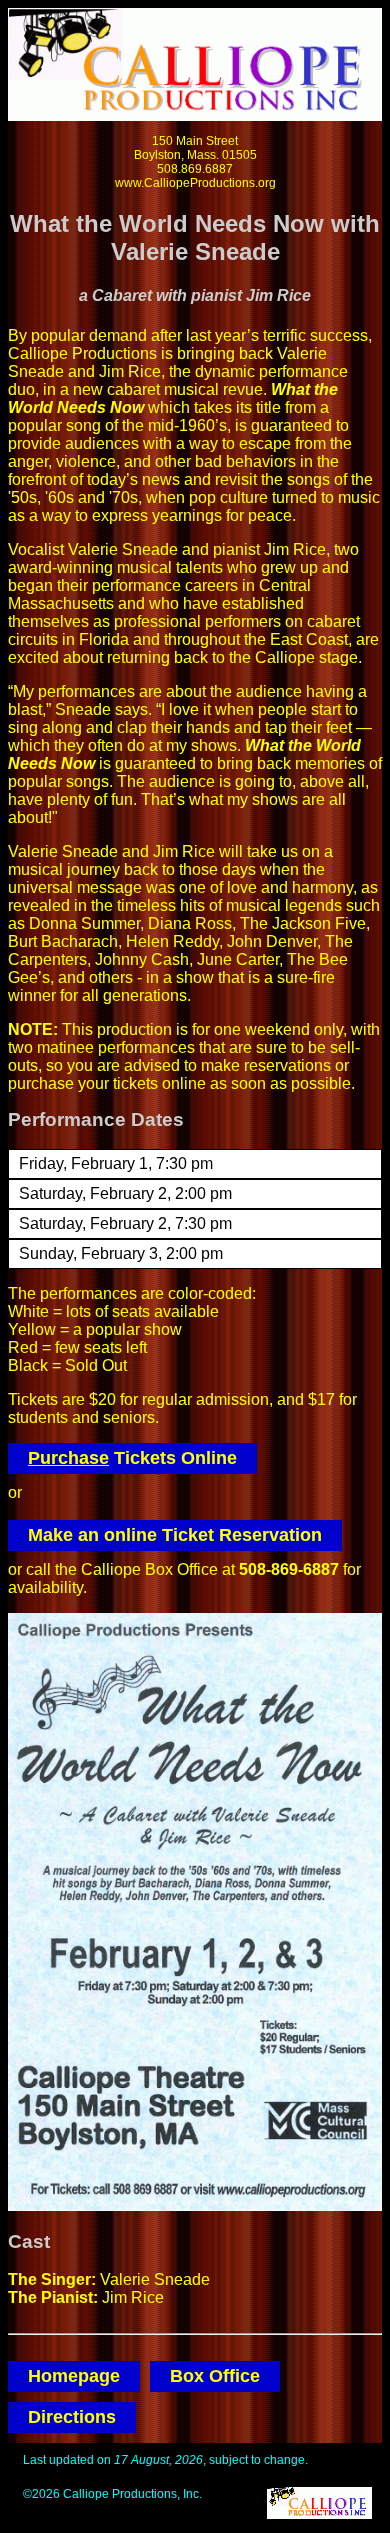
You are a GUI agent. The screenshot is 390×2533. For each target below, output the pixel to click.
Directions (72, 2417)
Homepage (74, 2376)
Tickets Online (132, 1458)
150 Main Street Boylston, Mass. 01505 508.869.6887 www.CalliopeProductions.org (195, 162)
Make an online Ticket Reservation (175, 1535)
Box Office (215, 2376)
